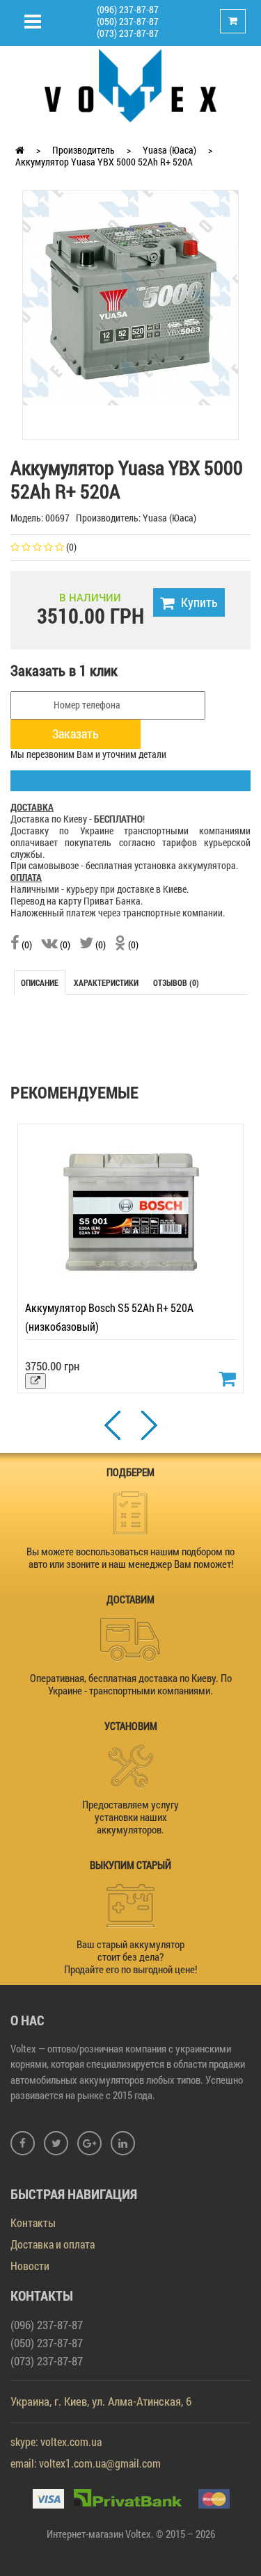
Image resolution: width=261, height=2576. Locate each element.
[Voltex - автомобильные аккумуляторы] (131, 84)
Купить (199, 602)
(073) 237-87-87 (128, 33)
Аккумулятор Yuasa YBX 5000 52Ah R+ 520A (104, 162)
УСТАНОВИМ (131, 1726)
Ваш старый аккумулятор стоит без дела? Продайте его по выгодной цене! (130, 1957)
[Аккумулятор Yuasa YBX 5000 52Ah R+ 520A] (130, 297)
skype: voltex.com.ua (56, 2441)
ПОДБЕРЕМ (130, 1472)
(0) (26, 945)
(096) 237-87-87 (128, 9)
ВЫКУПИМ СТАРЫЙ (130, 1865)
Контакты (33, 2222)
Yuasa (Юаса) (169, 150)
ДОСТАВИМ (130, 1599)
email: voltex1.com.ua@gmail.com (86, 2463)
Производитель (84, 150)
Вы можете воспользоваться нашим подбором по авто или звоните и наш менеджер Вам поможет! (130, 1557)
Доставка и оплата (53, 2244)
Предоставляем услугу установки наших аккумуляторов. (130, 1817)
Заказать (76, 734)
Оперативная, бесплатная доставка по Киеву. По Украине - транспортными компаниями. (131, 1684)
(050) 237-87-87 (128, 21)
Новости (30, 2266)
